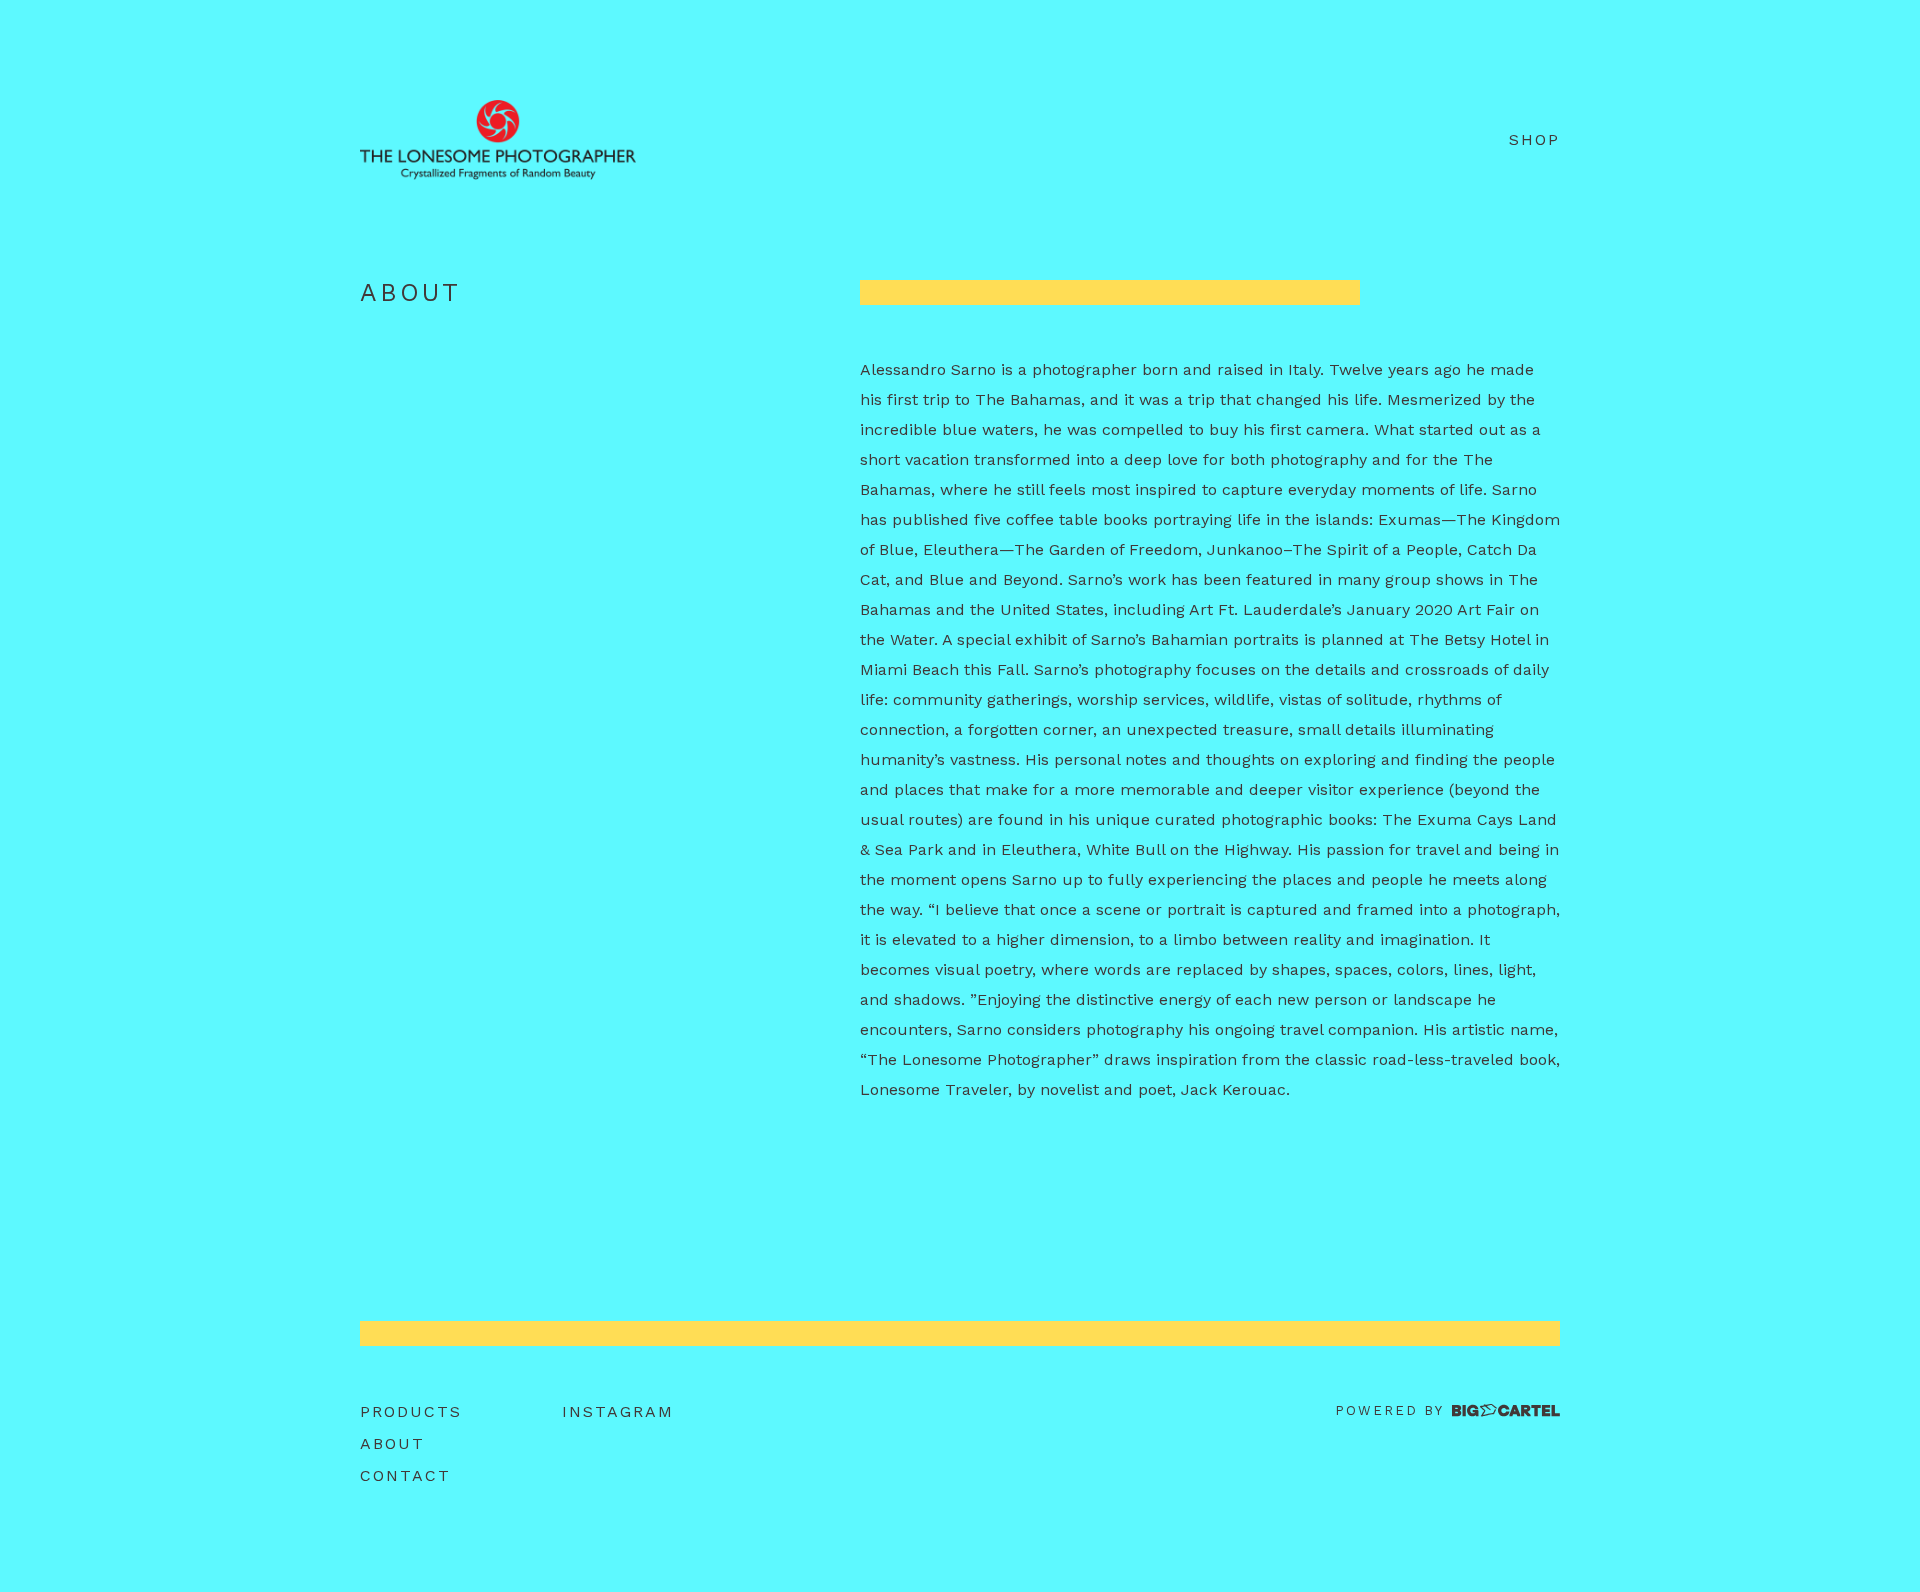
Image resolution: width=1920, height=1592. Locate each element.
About (392, 1443)
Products (411, 1411)
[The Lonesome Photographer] (498, 140)
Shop (1534, 140)
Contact (405, 1475)
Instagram (618, 1411)
